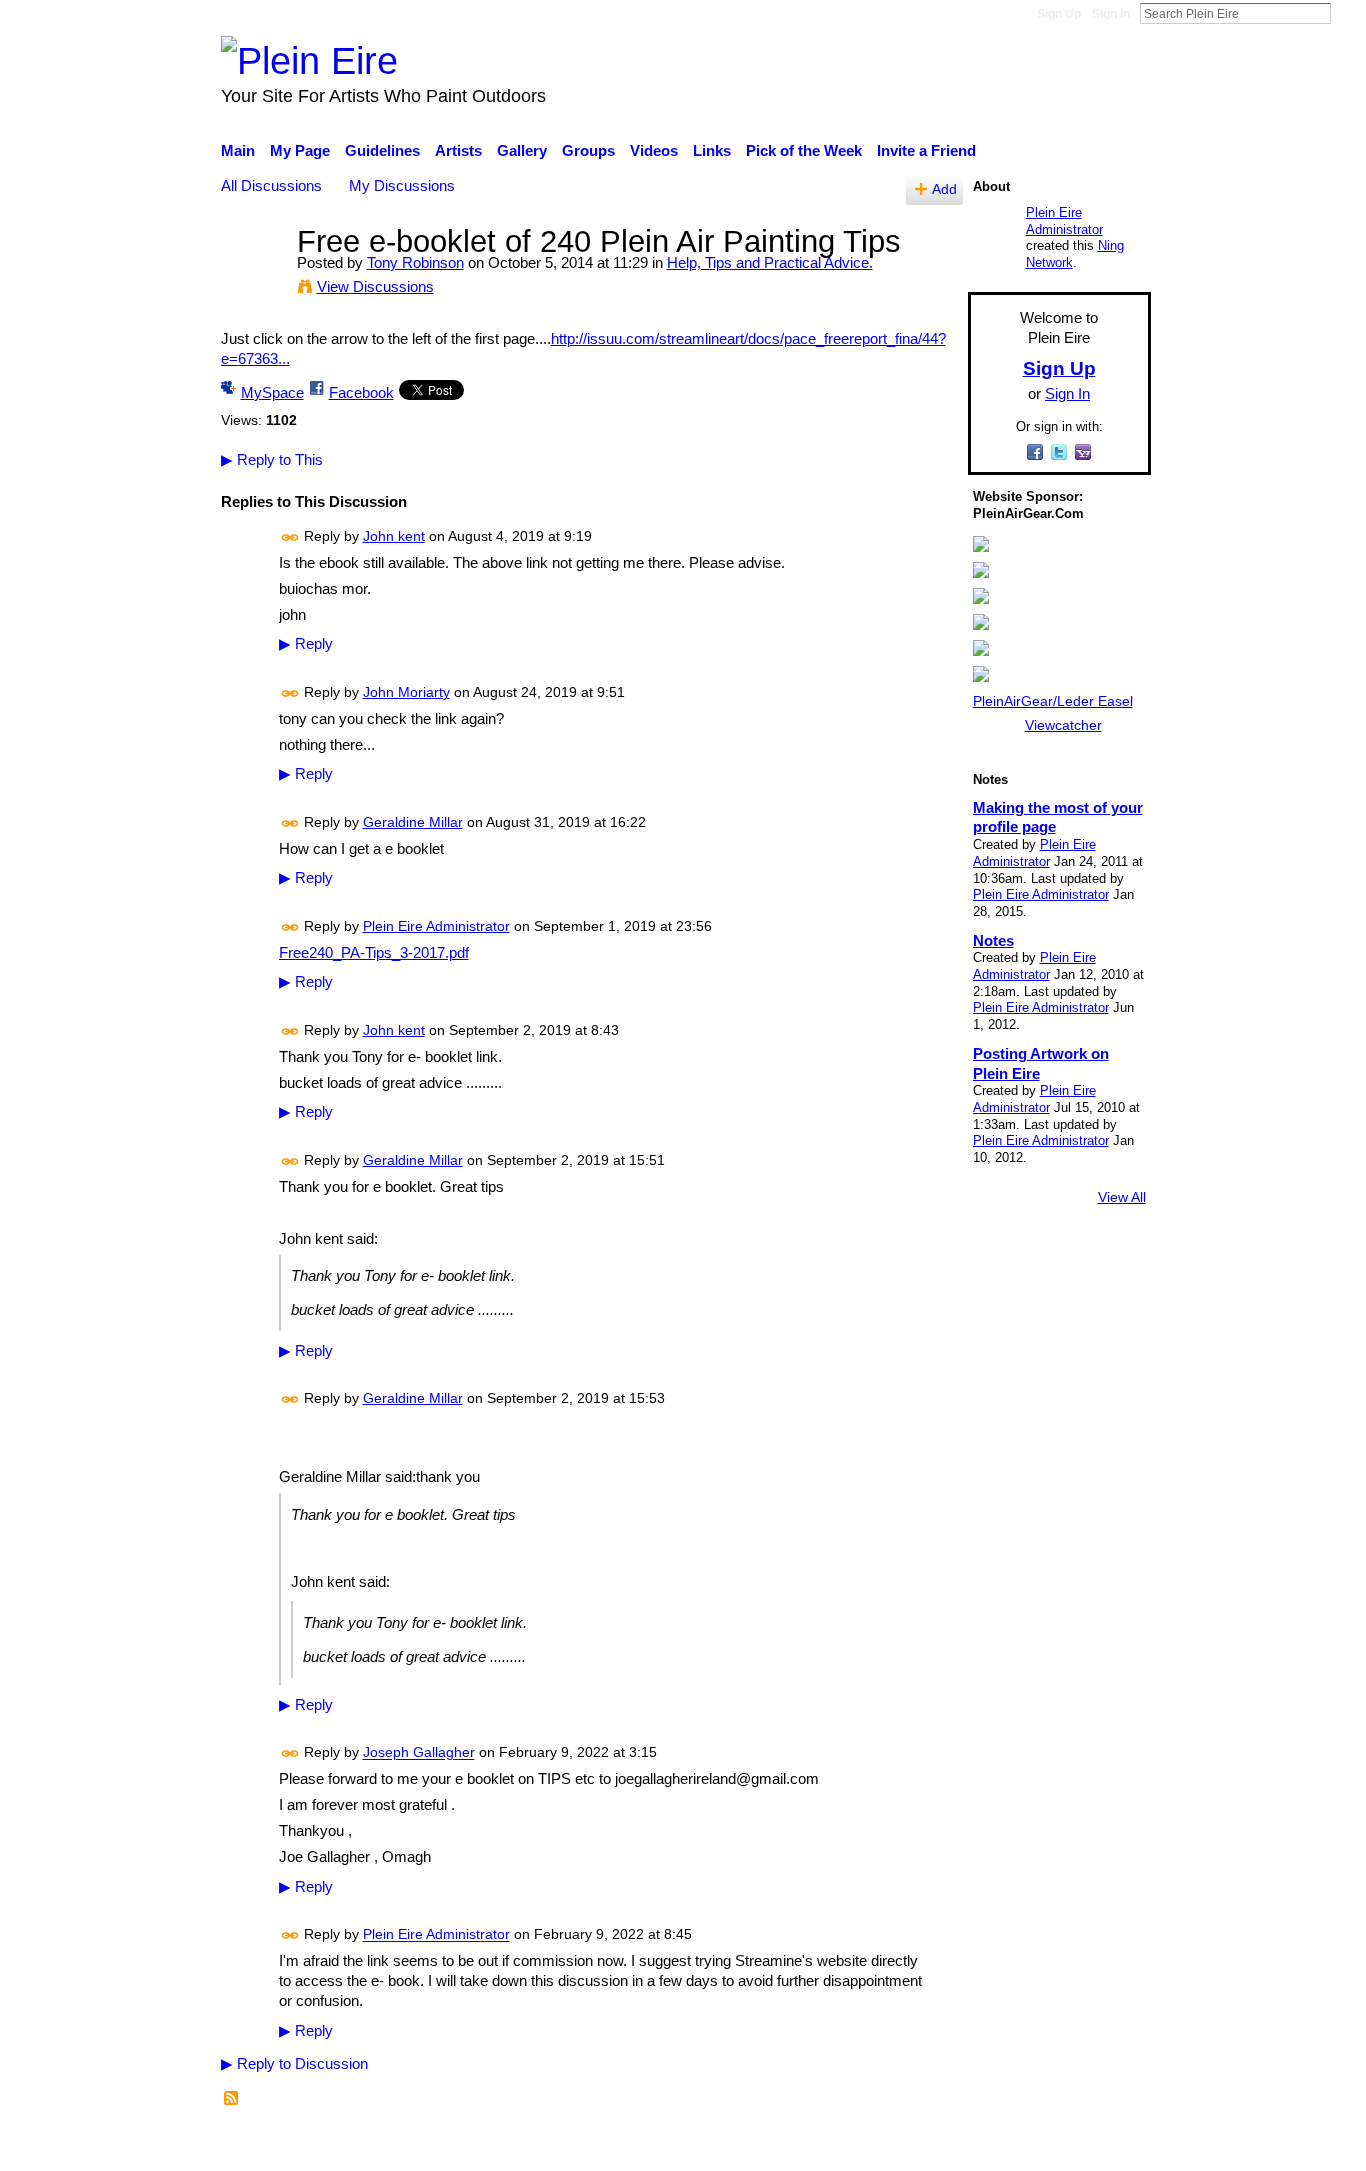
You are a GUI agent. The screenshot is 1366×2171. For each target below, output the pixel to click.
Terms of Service (1095, 2146)
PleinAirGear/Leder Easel (1053, 701)
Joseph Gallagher (419, 1753)
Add (944, 189)
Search (1347, 13)
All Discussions (271, 185)
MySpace (272, 392)
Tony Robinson (415, 262)
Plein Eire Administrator (436, 926)
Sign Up (1059, 14)
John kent (394, 536)
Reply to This (272, 459)
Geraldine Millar (413, 822)
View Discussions (375, 286)
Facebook (361, 392)
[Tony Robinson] (253, 278)
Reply (306, 644)
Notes (993, 940)
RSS (232, 2099)
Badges (871, 2146)
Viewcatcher (1063, 725)
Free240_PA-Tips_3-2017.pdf (374, 952)
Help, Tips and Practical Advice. (770, 262)
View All (1122, 1197)
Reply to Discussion (294, 2063)
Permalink (290, 537)
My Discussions (402, 185)
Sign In (1111, 14)
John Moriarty (406, 692)
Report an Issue (968, 2146)
